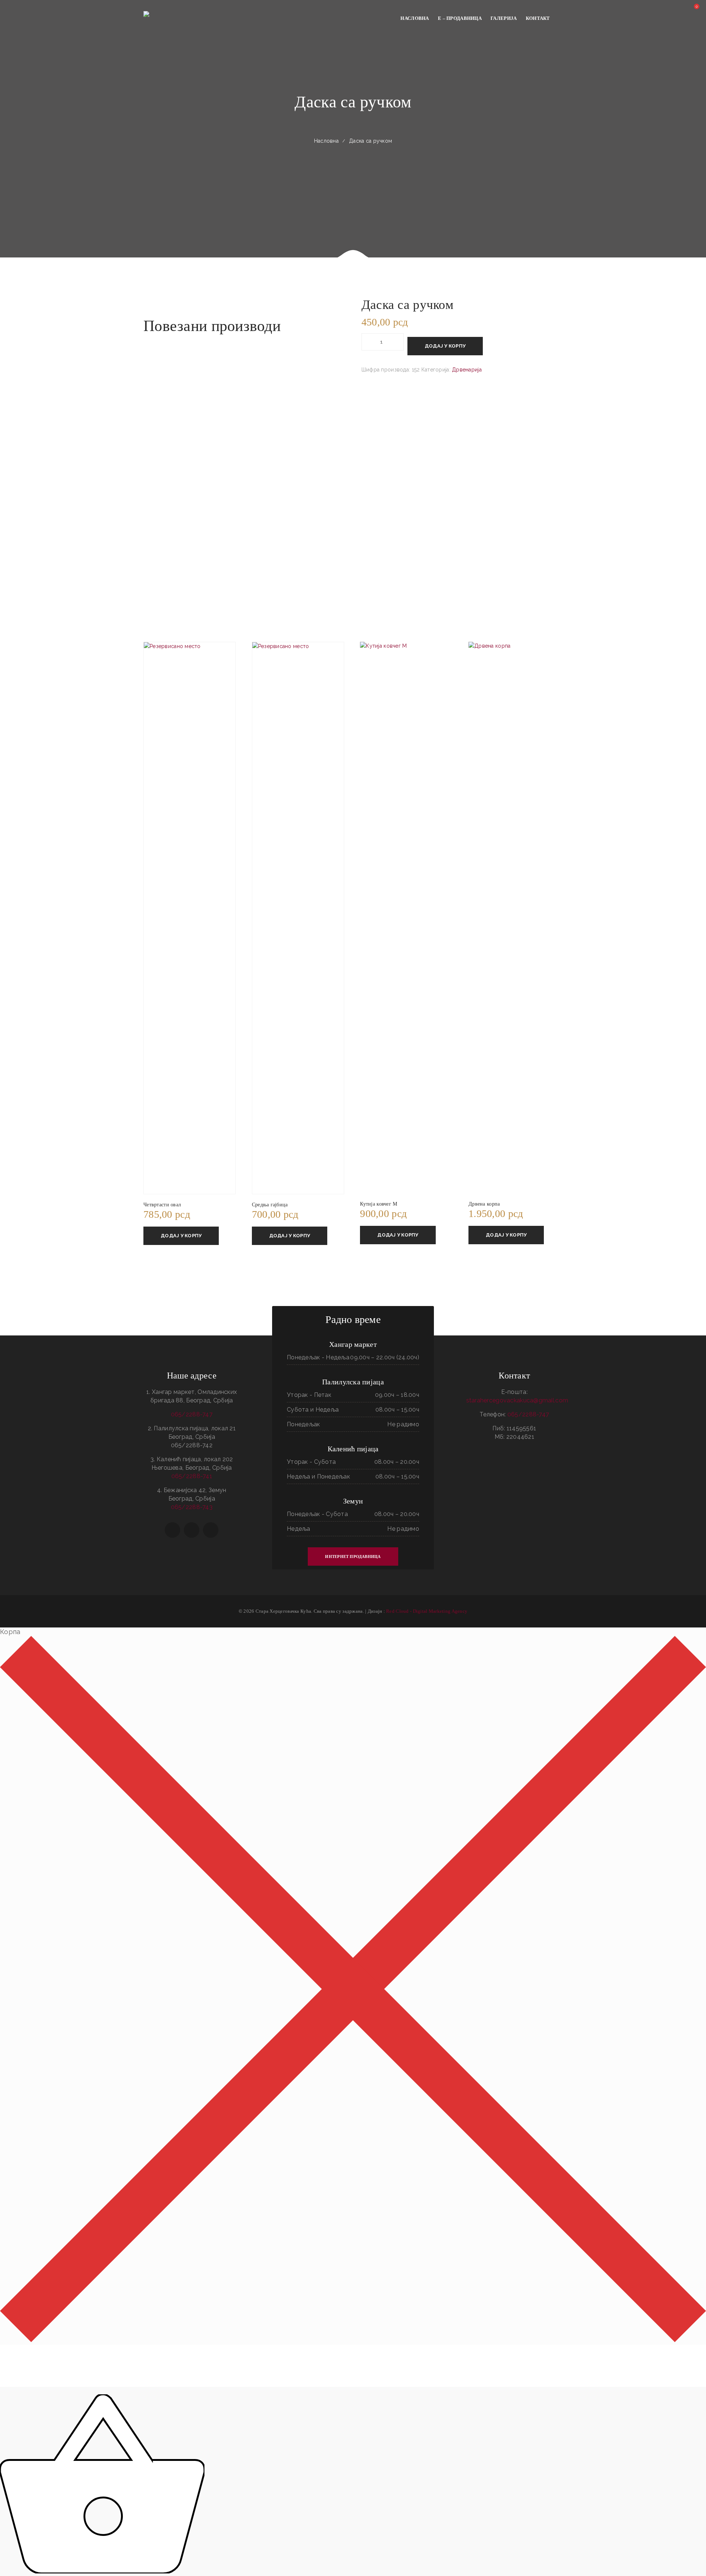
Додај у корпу (445, 346)
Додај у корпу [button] (181, 1236)
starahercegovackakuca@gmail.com (517, 1400)
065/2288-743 (192, 1507)
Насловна (326, 141)
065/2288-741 (192, 1476)
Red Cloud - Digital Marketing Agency (427, 1611)
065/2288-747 (192, 1414)
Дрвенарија (467, 370)
